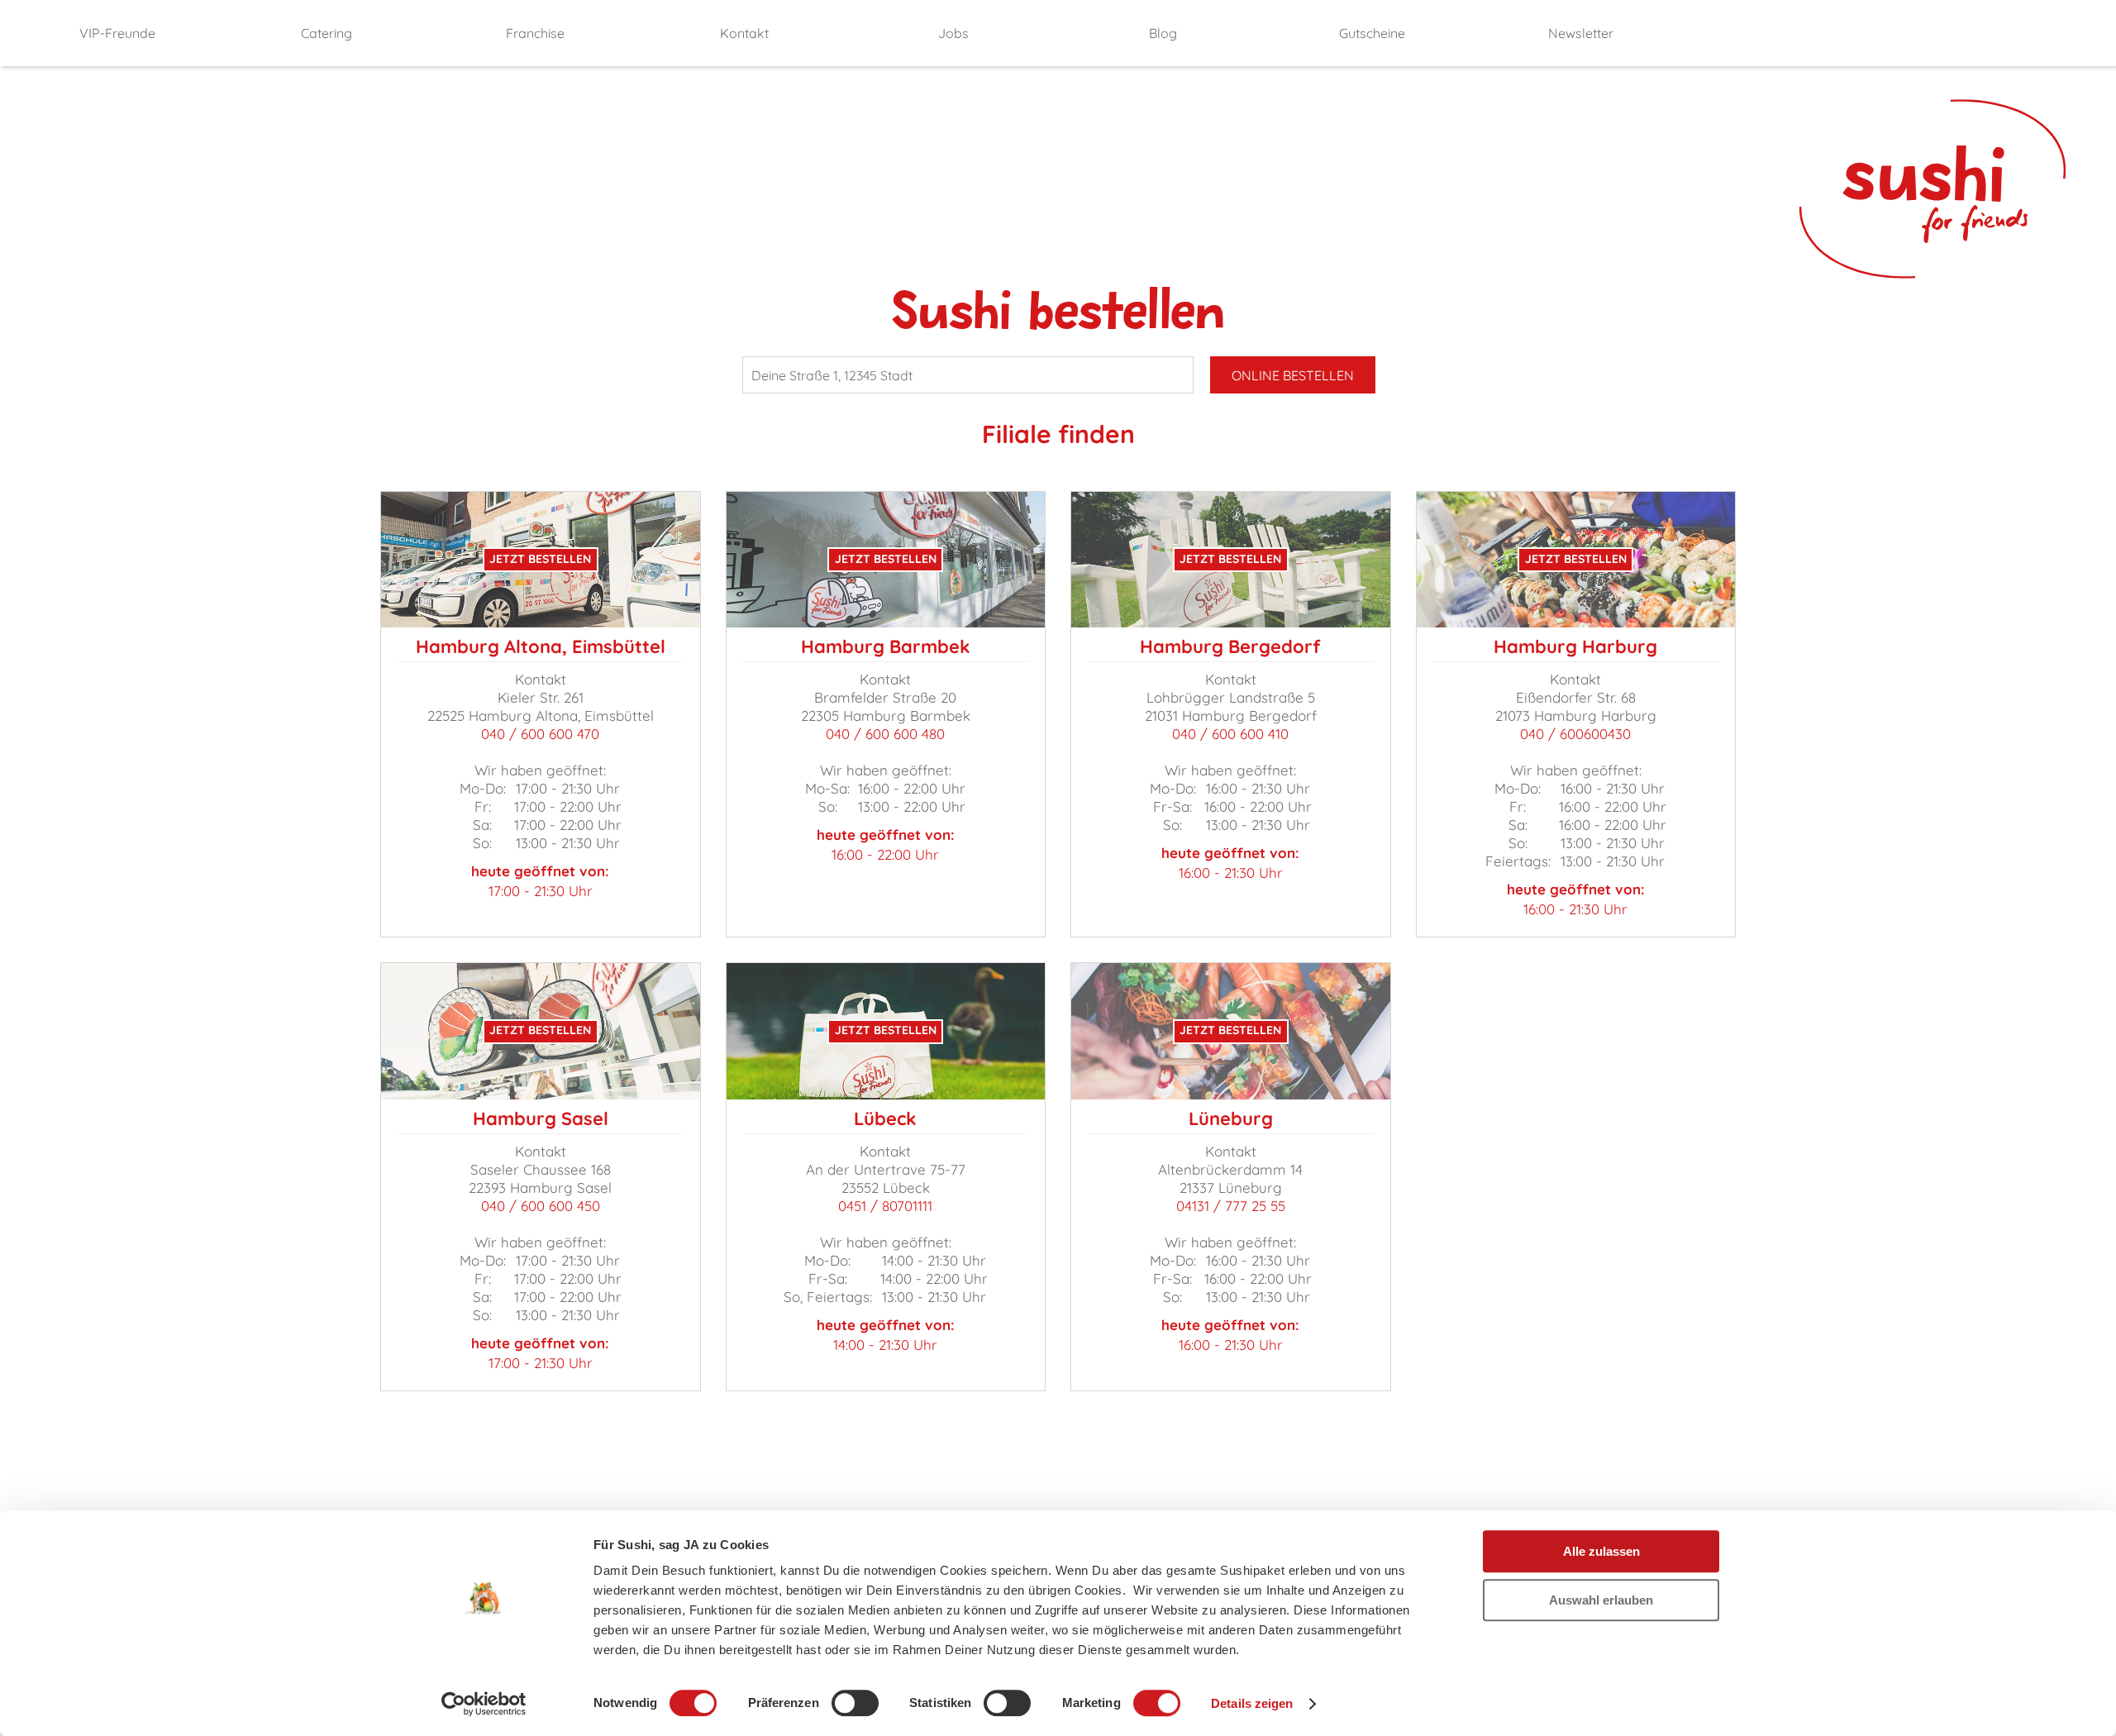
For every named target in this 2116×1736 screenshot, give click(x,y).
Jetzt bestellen (540, 559)
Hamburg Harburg (1575, 646)
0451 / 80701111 (885, 1206)
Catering (326, 33)
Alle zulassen (1601, 1551)
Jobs (953, 33)
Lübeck (885, 1118)
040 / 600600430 (1575, 734)
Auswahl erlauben (1601, 1600)
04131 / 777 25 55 (1231, 1206)
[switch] (855, 1703)
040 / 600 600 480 (885, 734)
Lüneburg (1231, 1118)
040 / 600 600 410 (1230, 734)
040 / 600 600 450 (541, 1206)
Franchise (535, 33)
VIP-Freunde (117, 33)
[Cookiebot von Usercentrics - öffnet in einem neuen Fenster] (484, 1704)
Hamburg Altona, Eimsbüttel (541, 646)
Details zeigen (1252, 1703)
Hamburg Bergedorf (1230, 646)
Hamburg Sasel (541, 1118)
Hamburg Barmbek (886, 646)
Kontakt (744, 33)
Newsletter (1581, 33)
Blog (1163, 33)
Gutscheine (1372, 33)
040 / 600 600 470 (540, 734)
